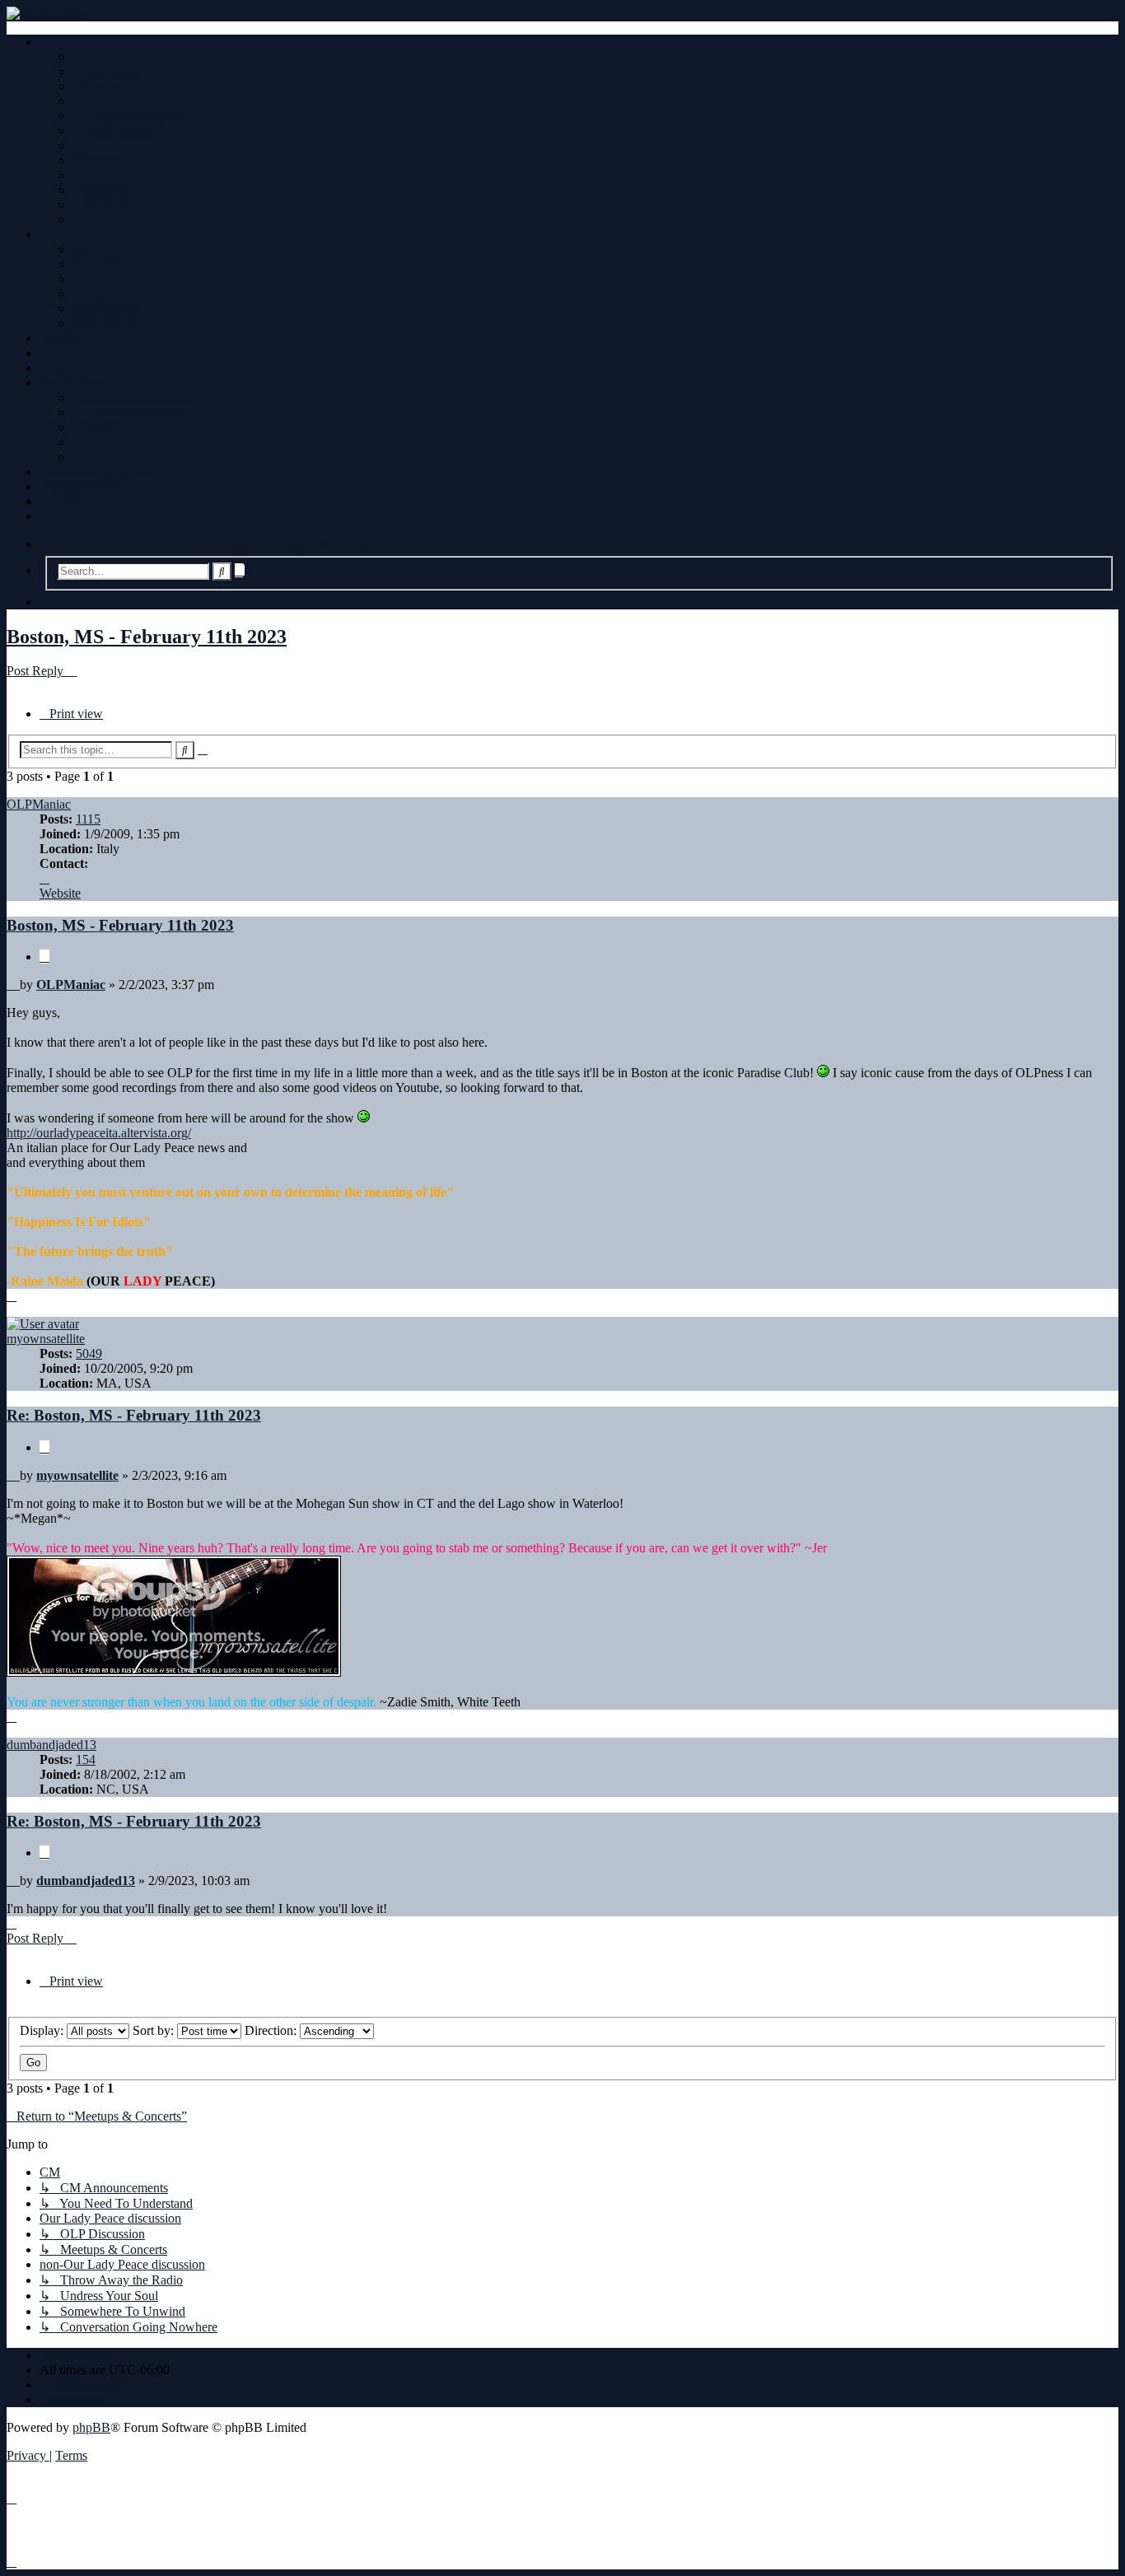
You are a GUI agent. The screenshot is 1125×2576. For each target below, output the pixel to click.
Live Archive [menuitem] (107, 279)
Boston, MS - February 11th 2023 (147, 637)
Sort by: (155, 2030)
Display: (43, 2030)
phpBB (91, 2427)
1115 (88, 819)
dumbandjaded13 (51, 1745)
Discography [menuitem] (106, 308)
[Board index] (562, 14)
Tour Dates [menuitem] (101, 264)
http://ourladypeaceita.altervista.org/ (99, 1133)
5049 (89, 1353)
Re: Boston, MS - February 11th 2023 (134, 1415)
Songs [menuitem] (89, 294)
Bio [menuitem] (82, 249)
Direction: (272, 2030)
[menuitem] (105, 71)
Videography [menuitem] (106, 323)
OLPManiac (39, 804)
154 (86, 1759)
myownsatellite (46, 1339)
